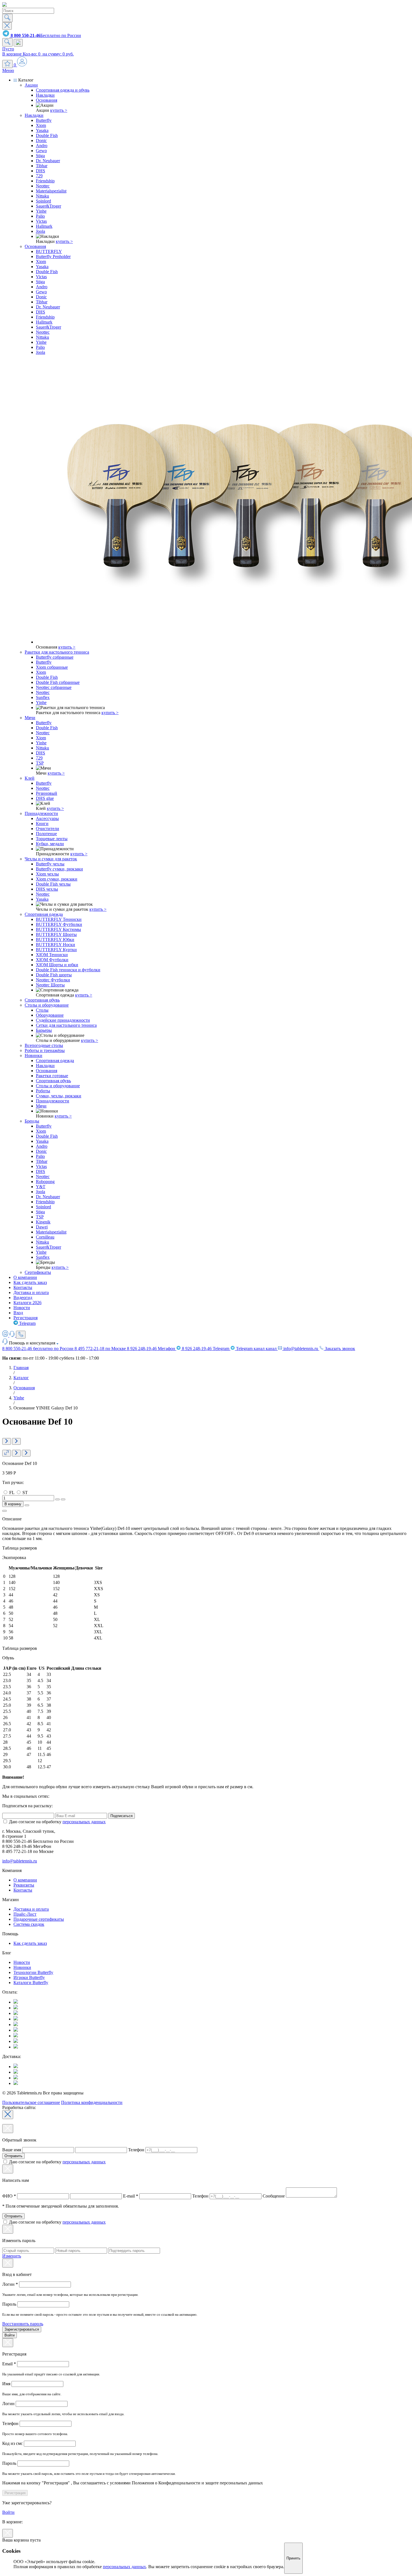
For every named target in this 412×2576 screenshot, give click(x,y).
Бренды (32, 1121)
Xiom (41, 125)
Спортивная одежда (44, 914)
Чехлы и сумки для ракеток (51, 859)
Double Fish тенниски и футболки (68, 970)
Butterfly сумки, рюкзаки (59, 869)
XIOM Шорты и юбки (57, 965)
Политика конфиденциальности (92, 2102)
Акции (31, 85)
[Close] (8, 2115)
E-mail (131, 2196)
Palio (40, 216)
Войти (10, 2335)
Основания (47, 100)
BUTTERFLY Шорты (56, 934)
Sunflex (43, 697)
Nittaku (42, 196)
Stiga (40, 156)
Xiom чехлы (47, 874)
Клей (30, 778)
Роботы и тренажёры (45, 1050)
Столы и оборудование (47, 1005)
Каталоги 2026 (27, 1303)
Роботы (43, 1091)
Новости (22, 1308)
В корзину (13, 1504)
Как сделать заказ (30, 1282)
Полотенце (46, 834)
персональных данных (84, 1822)
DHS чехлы (47, 889)
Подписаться (121, 1816)
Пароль (10, 2304)
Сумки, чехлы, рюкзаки (59, 1096)
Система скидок (29, 1924)
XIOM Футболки (52, 960)
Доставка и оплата (31, 1292)
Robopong (45, 1182)
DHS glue (45, 798)
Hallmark (44, 226)
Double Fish (47, 135)
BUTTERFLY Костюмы (58, 929)
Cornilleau (45, 1237)
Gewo (41, 151)
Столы (42, 1010)
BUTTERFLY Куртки (56, 950)
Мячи (30, 718)
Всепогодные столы (44, 1045)
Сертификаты (38, 1272)
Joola (40, 231)
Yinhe (41, 211)
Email (9, 2364)
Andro (42, 146)
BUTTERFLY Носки (55, 945)
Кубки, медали (50, 844)
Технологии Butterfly (33, 1972)
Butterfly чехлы (50, 864)
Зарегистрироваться (22, 2329)
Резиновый (47, 793)
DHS (40, 171)
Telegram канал (256, 1349)
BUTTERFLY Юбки (55, 939)
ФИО (9, 2196)
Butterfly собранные (55, 657)
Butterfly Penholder (53, 256)
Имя (7, 2384)
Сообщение (274, 2196)
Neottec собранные (54, 687)
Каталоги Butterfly (31, 1982)
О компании (25, 1277)
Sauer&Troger (48, 206)
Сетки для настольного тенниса (66, 1025)
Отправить (13, 2156)
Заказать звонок (339, 1349)
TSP (40, 763)
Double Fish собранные (58, 682)
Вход (18, 1313)
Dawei (42, 1227)
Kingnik (43, 1222)
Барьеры (44, 1030)
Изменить (12, 2256)
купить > (59, 110)
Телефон (136, 2150)
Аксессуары (47, 818)
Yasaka (42, 130)
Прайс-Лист (25, 1914)
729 (39, 176)
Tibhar (42, 166)
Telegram (27, 1323)
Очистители (48, 829)
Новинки (33, 1055)
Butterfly (44, 120)
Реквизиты (24, 1885)
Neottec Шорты (50, 985)
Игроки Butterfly (29, 1977)
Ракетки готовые (52, 1076)
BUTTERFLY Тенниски (59, 919)
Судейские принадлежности (63, 1020)
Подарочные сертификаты (39, 1919)
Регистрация (26, 1318)
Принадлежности (41, 813)
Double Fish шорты (54, 975)
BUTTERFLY (49, 251)
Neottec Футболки (53, 980)
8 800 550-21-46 (38, 1349)
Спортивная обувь (42, 1000)
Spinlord (43, 201)
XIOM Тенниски (52, 955)
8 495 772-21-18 (100, 1349)
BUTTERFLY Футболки (59, 924)
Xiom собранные (52, 667)
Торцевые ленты (52, 839)
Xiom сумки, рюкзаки (57, 879)
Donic (41, 140)
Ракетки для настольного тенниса (57, 652)
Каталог (21, 1378)
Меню (8, 70)
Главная (21, 1368)
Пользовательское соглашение (31, 2102)
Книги (42, 824)
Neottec (43, 186)
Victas (41, 221)
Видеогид (23, 1298)
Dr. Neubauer (48, 161)
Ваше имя (12, 2150)
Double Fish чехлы (53, 884)
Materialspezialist (51, 191)
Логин (10, 2284)
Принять (293, 2558)
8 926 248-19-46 (151, 1349)
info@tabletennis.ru (301, 1349)
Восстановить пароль (23, 2324)
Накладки (45, 95)
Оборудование (50, 1015)
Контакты (23, 1287)
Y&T (41, 1187)
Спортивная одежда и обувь (63, 90)
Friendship (45, 181)
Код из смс (13, 2443)
